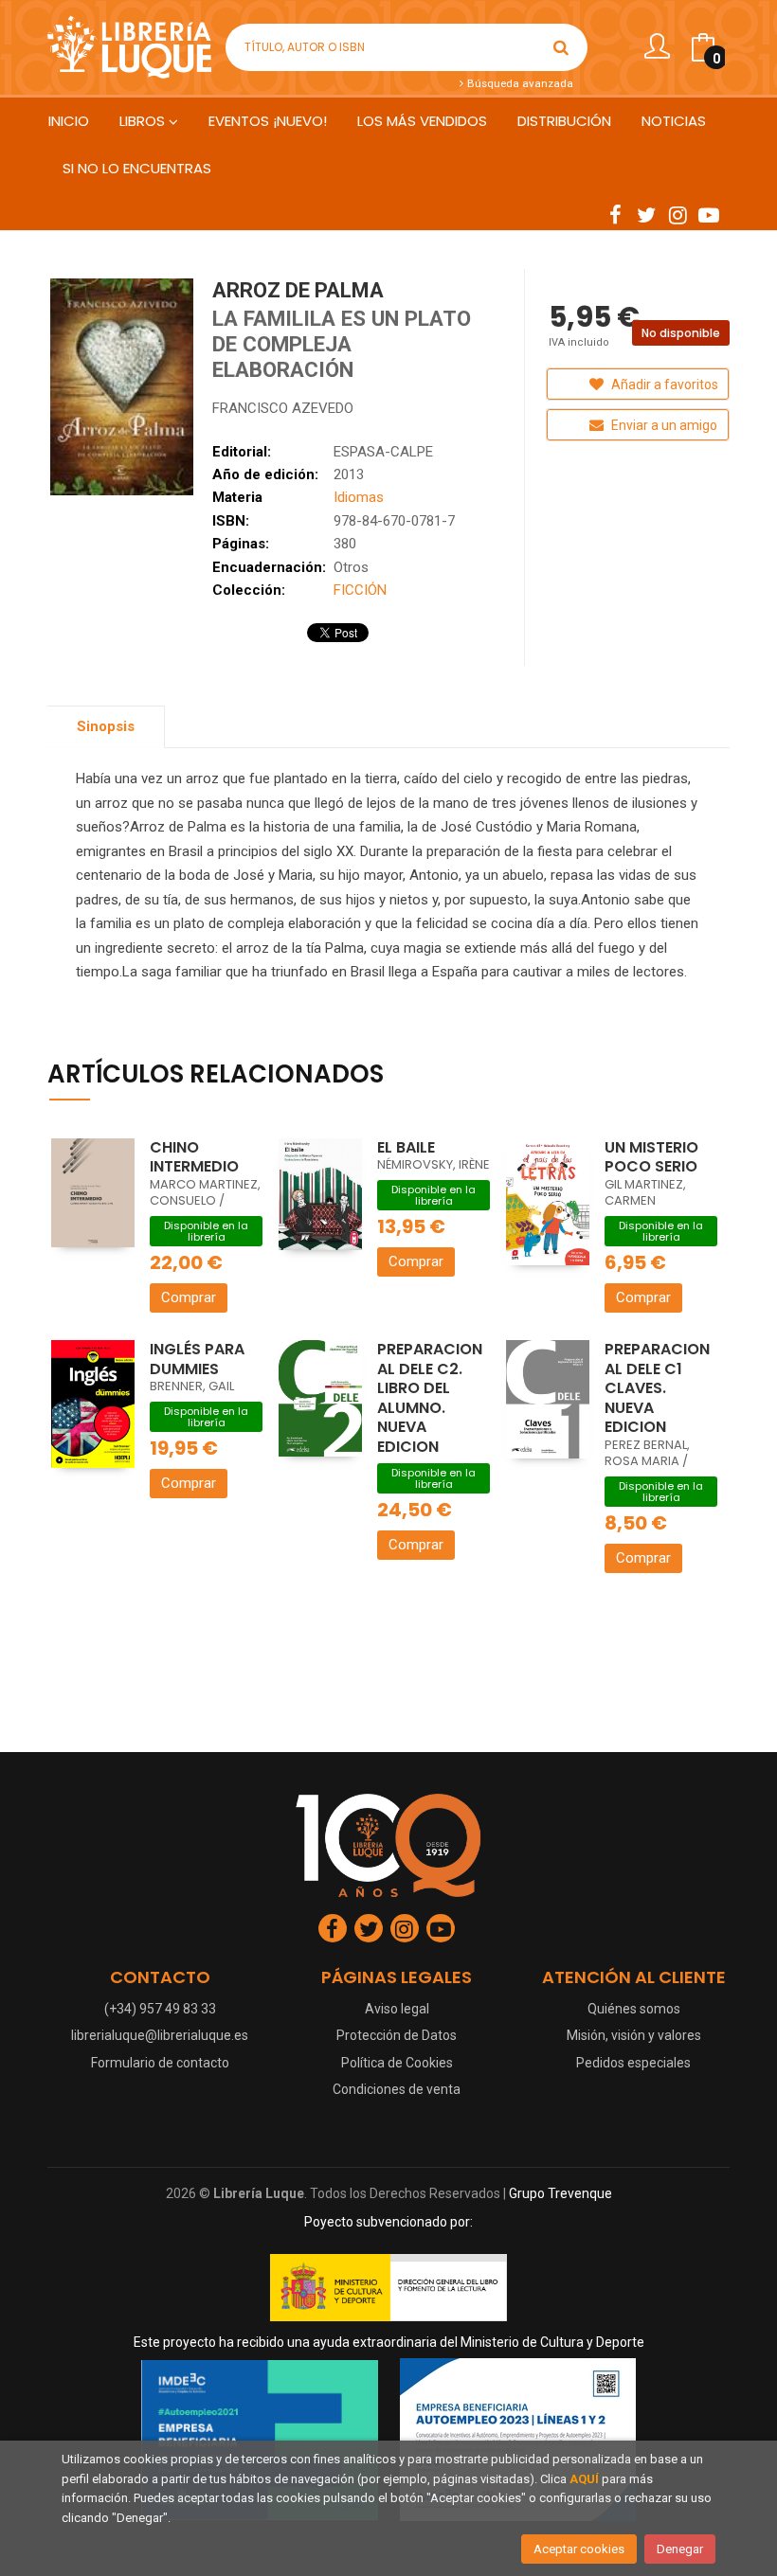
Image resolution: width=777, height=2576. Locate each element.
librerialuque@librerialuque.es (160, 2035)
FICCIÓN (360, 590)
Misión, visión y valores (634, 2035)
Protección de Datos (397, 2035)
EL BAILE (406, 1147)
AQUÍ (584, 2479)
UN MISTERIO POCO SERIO (651, 1157)
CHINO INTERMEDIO (194, 1157)
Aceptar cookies (579, 2549)
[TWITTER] (646, 214)
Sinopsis (106, 726)
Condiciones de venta (397, 2089)
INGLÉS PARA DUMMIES (197, 1359)
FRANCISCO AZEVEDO (283, 408)
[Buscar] (561, 47)
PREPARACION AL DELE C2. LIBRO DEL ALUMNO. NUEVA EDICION (430, 1398)
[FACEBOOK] (615, 214)
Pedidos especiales (633, 2063)
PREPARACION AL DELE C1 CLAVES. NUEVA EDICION (657, 1388)
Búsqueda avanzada (519, 83)
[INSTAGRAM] (678, 214)
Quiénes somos (634, 2009)
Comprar (189, 1297)
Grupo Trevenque (560, 2193)
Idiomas (359, 497)
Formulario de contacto (160, 2063)
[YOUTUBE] (709, 214)
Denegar (680, 2549)
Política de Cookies (397, 2063)
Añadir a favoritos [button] (663, 385)
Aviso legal (397, 2009)
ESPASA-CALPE (383, 452)
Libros (144, 121)
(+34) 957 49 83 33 (160, 2009)
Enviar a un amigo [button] (663, 425)
